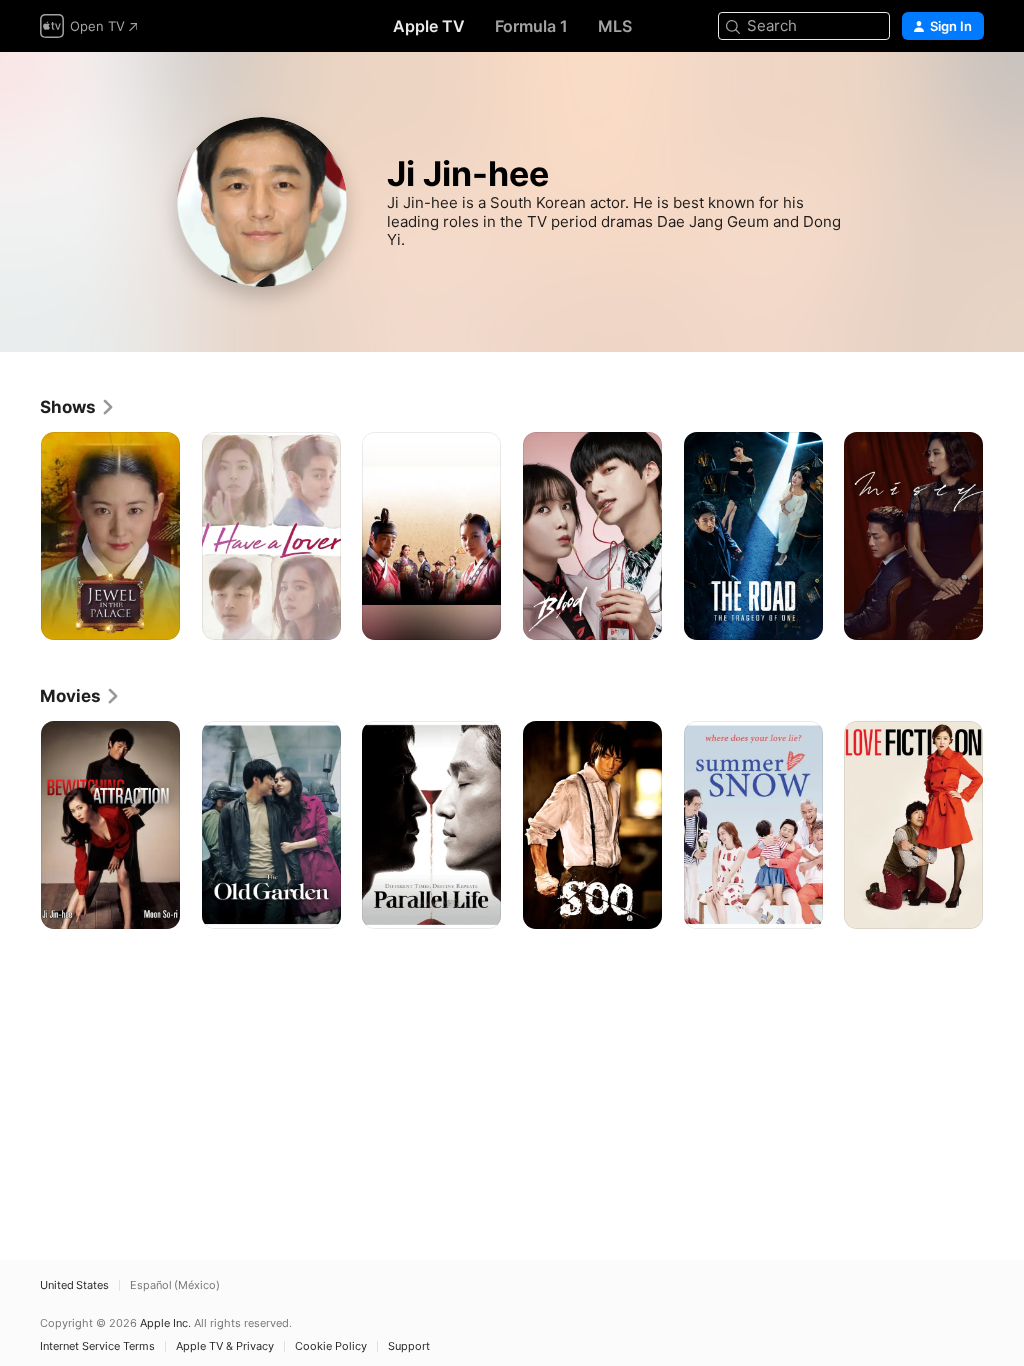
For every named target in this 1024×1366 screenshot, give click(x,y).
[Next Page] (1004, 536)
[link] (78, 407)
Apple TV (429, 26)
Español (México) (175, 1285)
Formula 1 (531, 26)
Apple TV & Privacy (225, 1346)
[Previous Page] (20, 536)
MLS (615, 26)
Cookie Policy (331, 1346)
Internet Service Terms (97, 1346)
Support (409, 1346)
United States (74, 1285)
